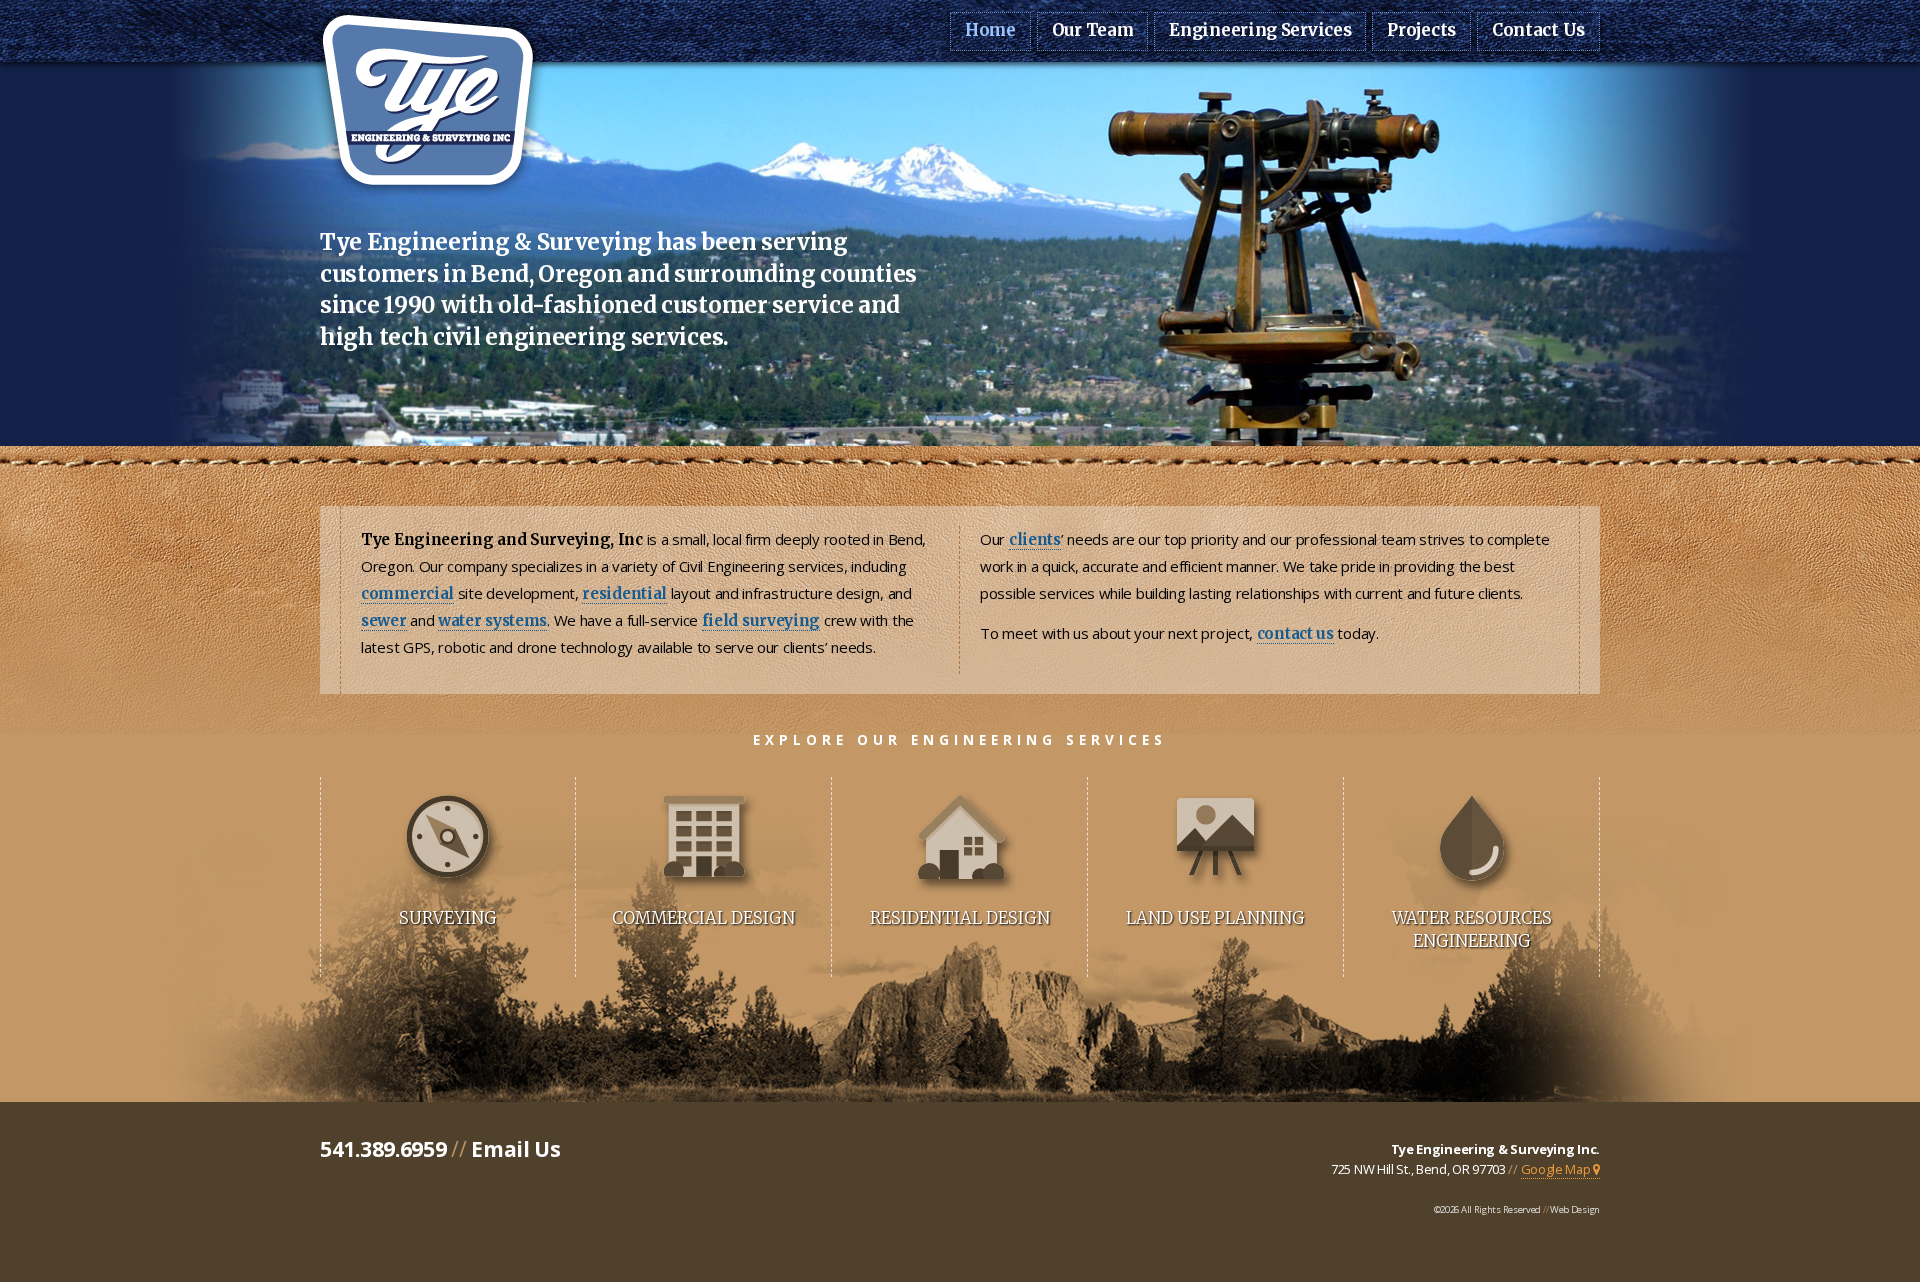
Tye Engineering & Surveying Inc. (1495, 1149)
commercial (407, 593)
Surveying (448, 918)
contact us (1295, 633)
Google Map (1557, 1169)
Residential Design (960, 918)
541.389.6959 (383, 1149)
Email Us (516, 1149)
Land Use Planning (1215, 918)
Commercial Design (703, 918)
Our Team (1093, 30)
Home (990, 30)
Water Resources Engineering (1472, 930)
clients (1035, 539)
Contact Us (1538, 30)
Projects (1421, 30)
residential (624, 593)
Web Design (1575, 1209)
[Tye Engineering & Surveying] (427, 194)
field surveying (761, 620)
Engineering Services (1260, 30)
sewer (384, 620)
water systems (492, 620)
